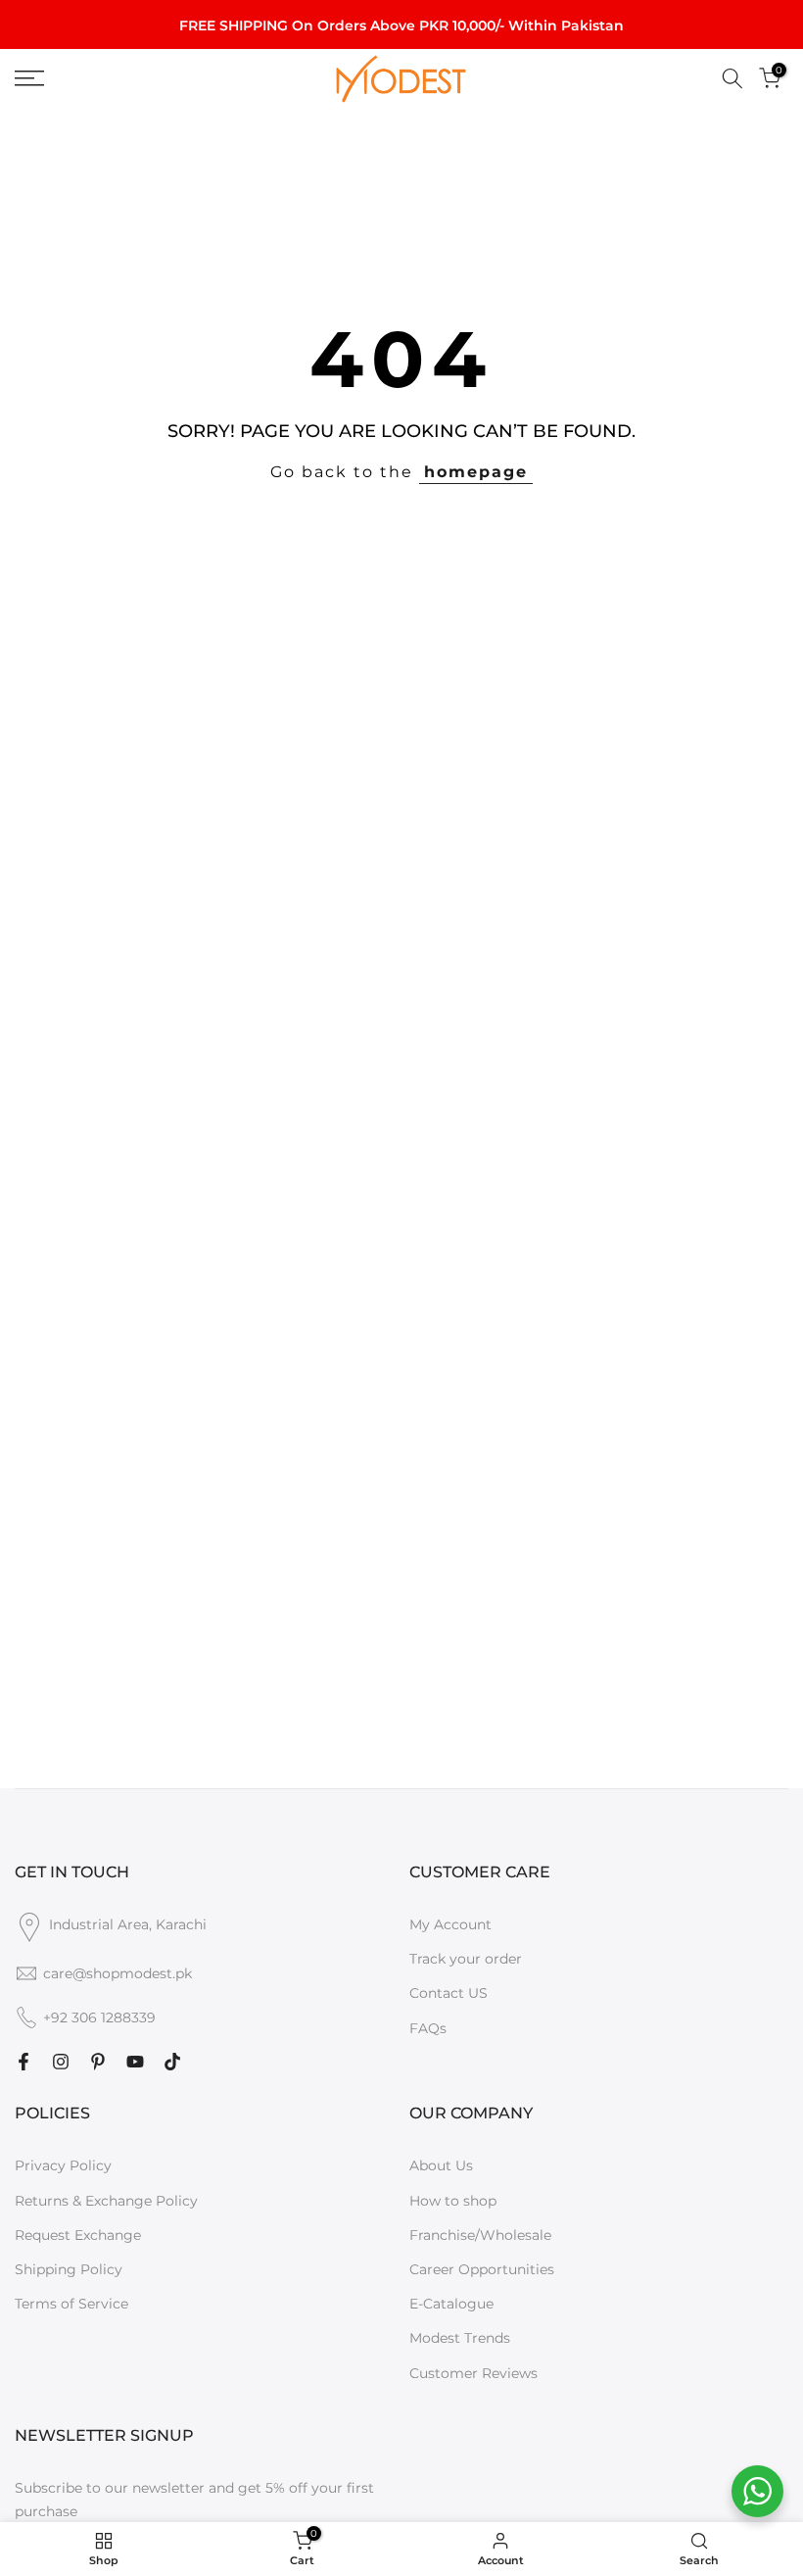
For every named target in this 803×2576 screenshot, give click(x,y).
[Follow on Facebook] (24, 2062)
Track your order (466, 1959)
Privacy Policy (63, 2165)
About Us (441, 2165)
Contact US (449, 1993)
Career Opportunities (482, 2269)
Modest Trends (460, 2338)
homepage (476, 472)
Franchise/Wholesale (480, 2235)
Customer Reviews (473, 2373)
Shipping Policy (69, 2269)
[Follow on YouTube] (135, 2062)
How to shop (453, 2201)
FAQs (428, 2028)
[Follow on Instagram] (61, 2062)
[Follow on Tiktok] (172, 2062)
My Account (450, 1924)
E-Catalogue (451, 2304)
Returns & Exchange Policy (106, 2201)
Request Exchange (78, 2235)
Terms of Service (71, 2304)
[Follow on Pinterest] (98, 2062)
